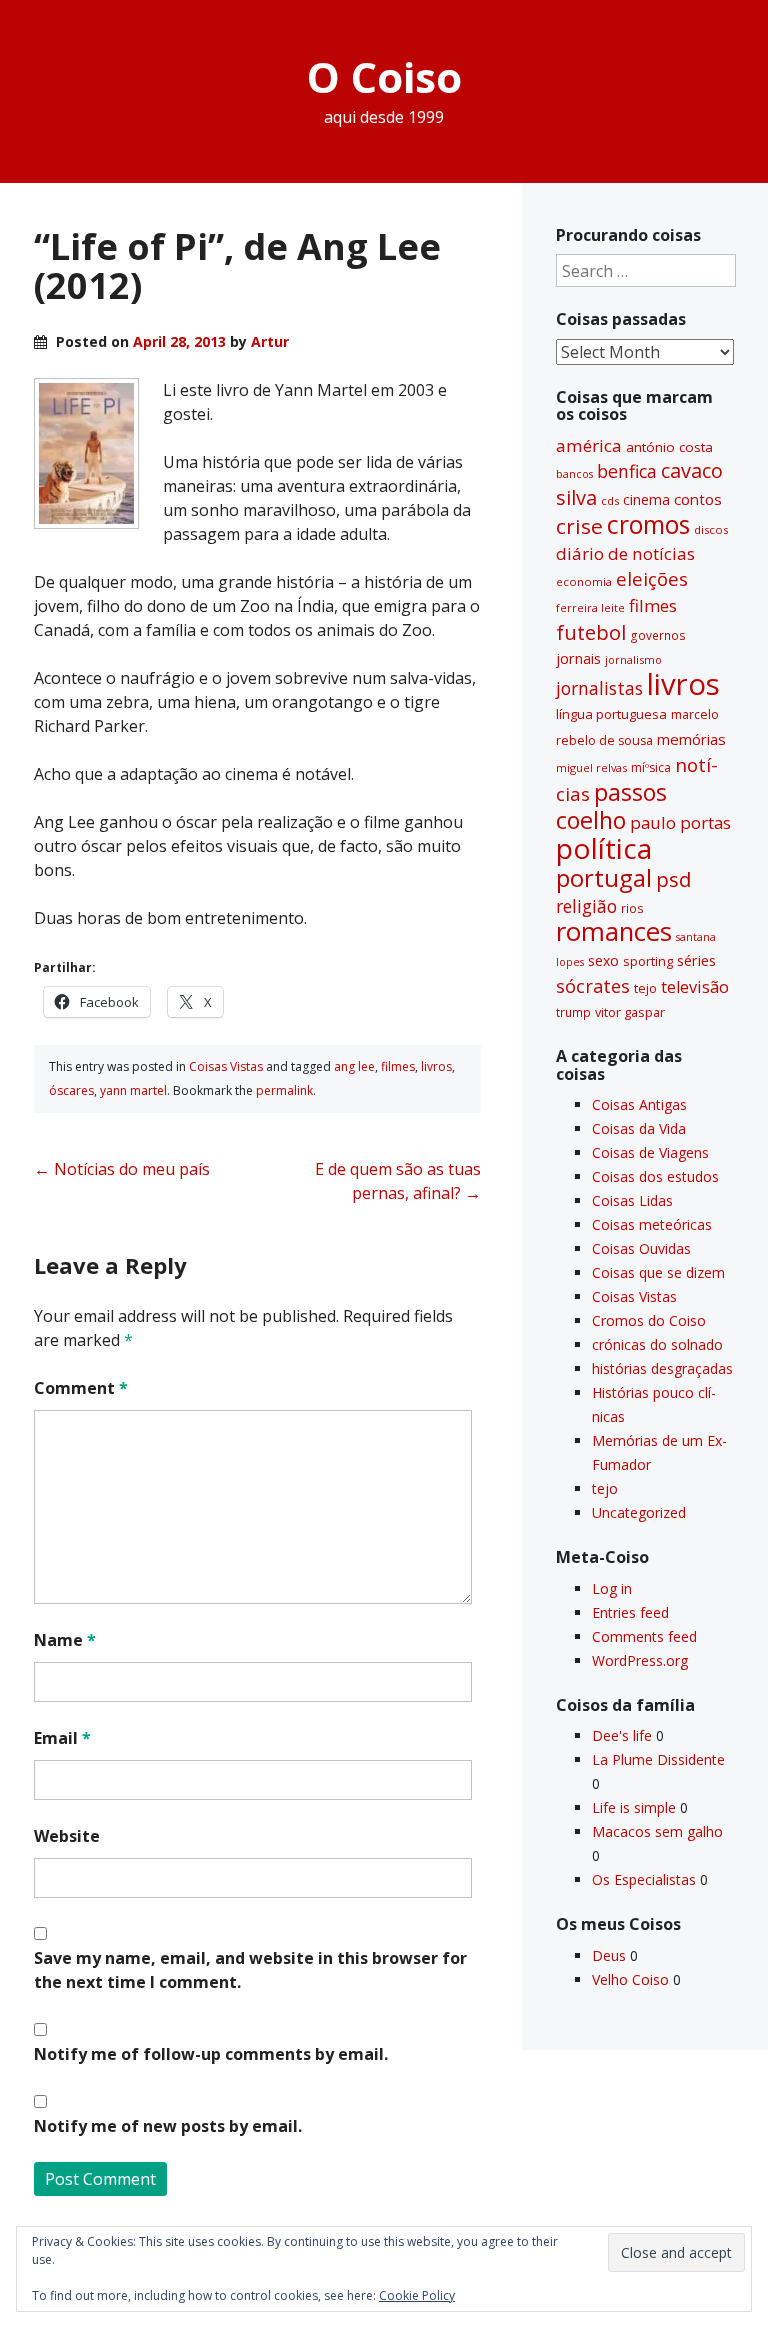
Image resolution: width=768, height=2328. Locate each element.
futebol (591, 632)
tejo (645, 988)
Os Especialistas (644, 1879)
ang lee (354, 1066)
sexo (603, 960)
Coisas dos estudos (655, 1176)
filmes (398, 1066)
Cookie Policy (417, 2295)
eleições (652, 578)
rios (632, 908)
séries (696, 960)
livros (436, 1066)
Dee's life (622, 1735)
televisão (695, 987)
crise (579, 526)
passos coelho (611, 806)
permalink (284, 1090)
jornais (578, 658)
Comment (81, 1388)
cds (610, 500)
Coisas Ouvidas (641, 1248)
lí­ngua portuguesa (611, 714)
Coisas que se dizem (658, 1272)
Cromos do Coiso (649, 1320)
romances (614, 931)
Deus (609, 1955)
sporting (648, 961)
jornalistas (599, 688)
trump (573, 1012)
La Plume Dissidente (658, 1759)
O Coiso (384, 76)
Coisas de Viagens (650, 1152)
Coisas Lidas (632, 1200)
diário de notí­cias (625, 553)
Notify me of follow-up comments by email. (211, 2054)
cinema (646, 499)
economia (584, 581)
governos (658, 635)
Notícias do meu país (122, 1169)
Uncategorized (639, 1512)
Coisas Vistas (226, 1066)
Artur (270, 341)
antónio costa (669, 447)
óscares (71, 1090)
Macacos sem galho (657, 1831)
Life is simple (634, 1807)
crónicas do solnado (657, 1344)
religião (586, 906)
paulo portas (680, 822)
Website (67, 1836)
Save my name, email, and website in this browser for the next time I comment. (250, 1970)
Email (62, 1738)
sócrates (593, 986)
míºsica (651, 767)
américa (589, 445)
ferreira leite (590, 607)
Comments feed (644, 1636)
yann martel (133, 1090)
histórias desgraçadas (662, 1368)
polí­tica (604, 848)
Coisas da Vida (639, 1128)
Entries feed (630, 1612)
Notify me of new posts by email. (168, 2126)
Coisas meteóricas (652, 1224)
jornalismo (633, 659)
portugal (604, 878)
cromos (648, 524)
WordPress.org (640, 1660)
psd (673, 879)
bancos (574, 474)
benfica (627, 471)
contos (698, 499)
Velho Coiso (630, 1979)
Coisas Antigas (639, 1104)
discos (711, 529)
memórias (691, 739)
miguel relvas (591, 767)
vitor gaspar (630, 1012)
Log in (612, 1588)
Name (65, 1640)
